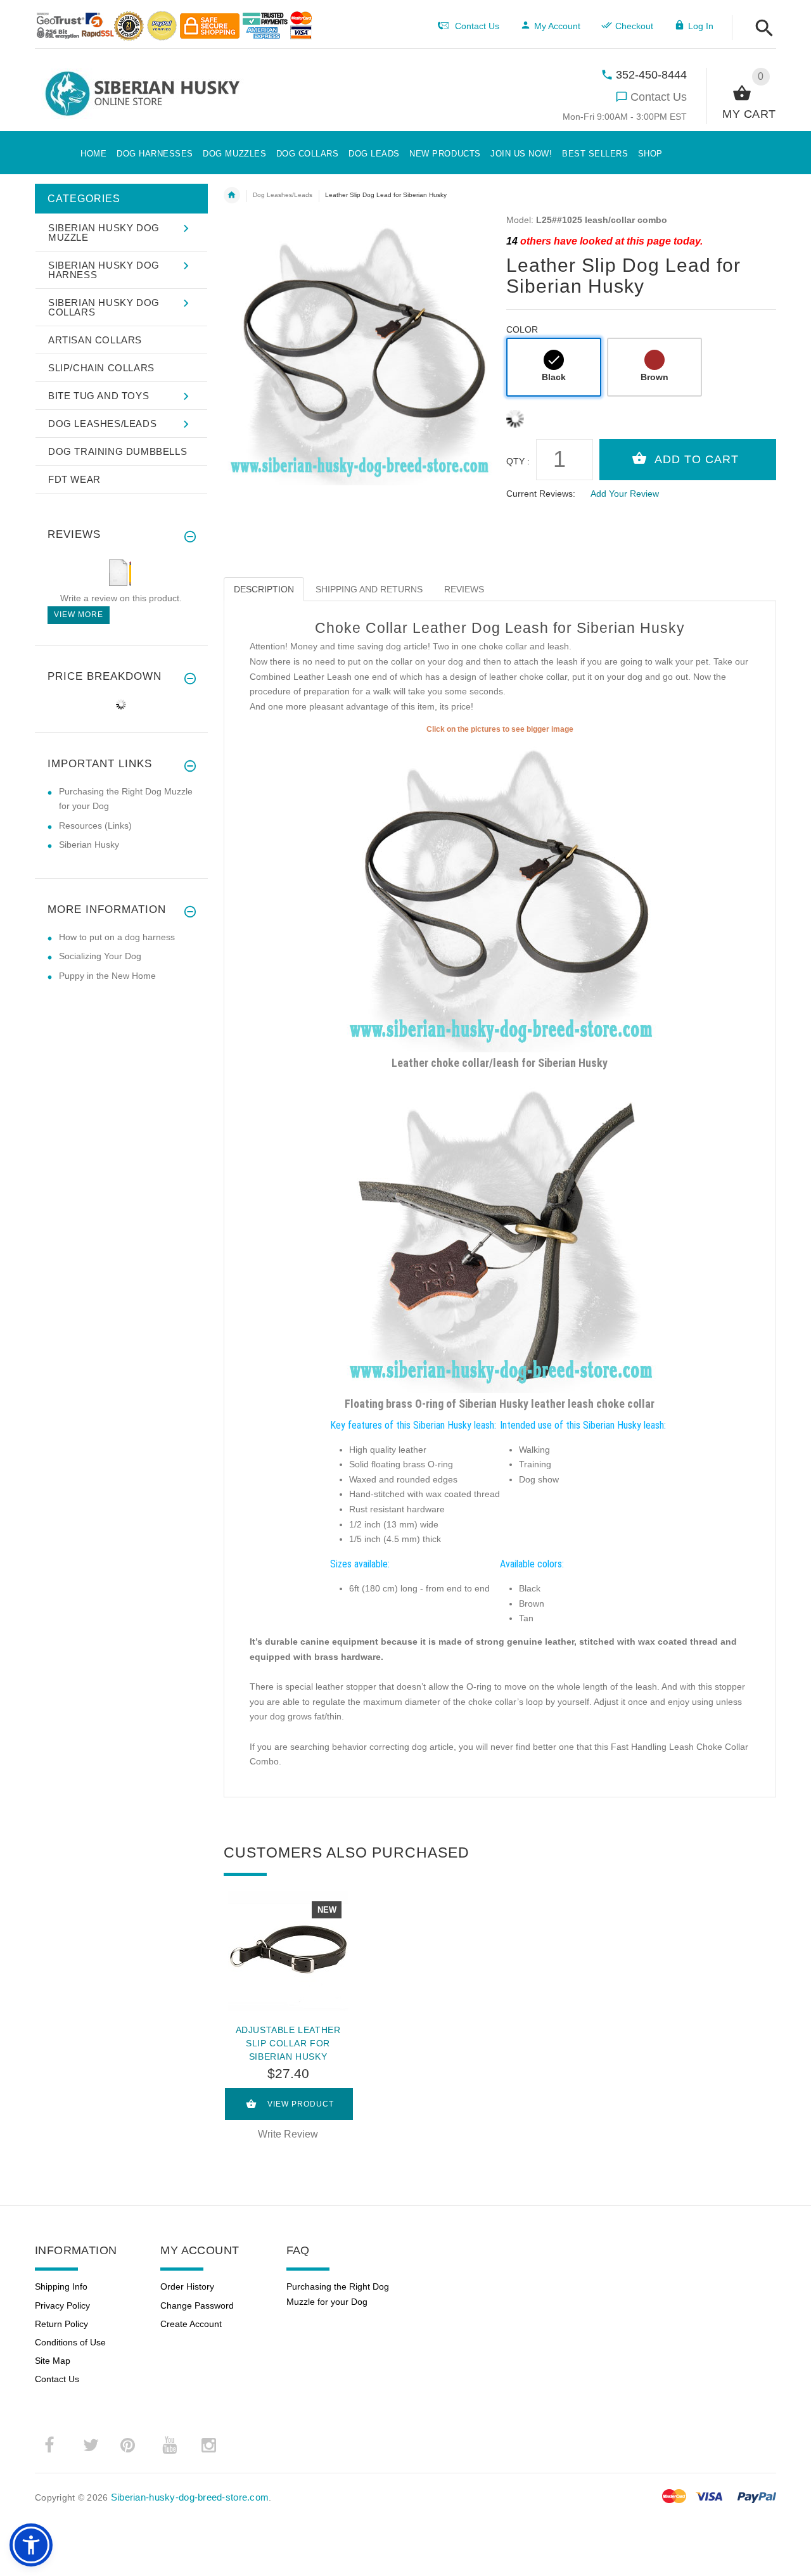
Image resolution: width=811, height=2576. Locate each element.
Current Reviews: (541, 494)
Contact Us (659, 97)
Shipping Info (61, 2286)
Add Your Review (625, 494)
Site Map (53, 2361)
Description (264, 589)
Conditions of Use (70, 2342)
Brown (655, 377)
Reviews (464, 589)
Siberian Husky (89, 845)
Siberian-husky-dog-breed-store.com (190, 2497)
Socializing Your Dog (100, 956)
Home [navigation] (232, 195)
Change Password (197, 2305)
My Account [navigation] (557, 26)
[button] (761, 29)
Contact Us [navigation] (477, 26)
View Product (301, 2104)
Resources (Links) (95, 826)
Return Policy (61, 2324)
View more (79, 615)
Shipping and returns (369, 589)
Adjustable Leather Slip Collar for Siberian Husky (288, 2043)
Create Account (191, 2324)
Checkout (634, 26)
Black (554, 377)
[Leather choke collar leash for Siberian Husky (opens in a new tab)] (500, 893)
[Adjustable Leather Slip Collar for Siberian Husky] (288, 1951)
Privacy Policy (62, 2305)
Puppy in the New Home (107, 976)
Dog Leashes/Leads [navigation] (283, 195)
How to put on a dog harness (117, 937)
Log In (701, 26)
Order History (187, 2286)
